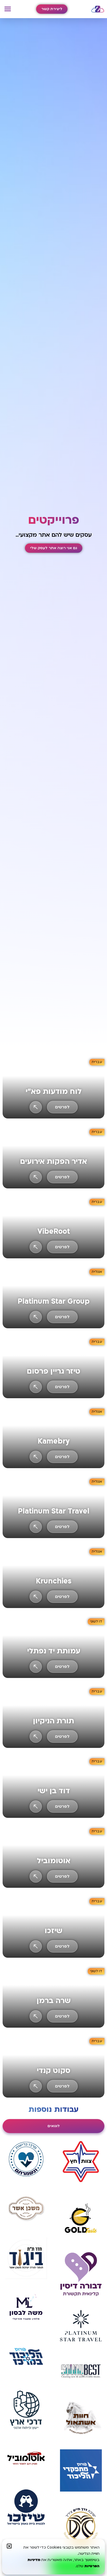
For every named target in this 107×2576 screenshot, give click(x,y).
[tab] (53, 2126)
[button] (8, 10)
